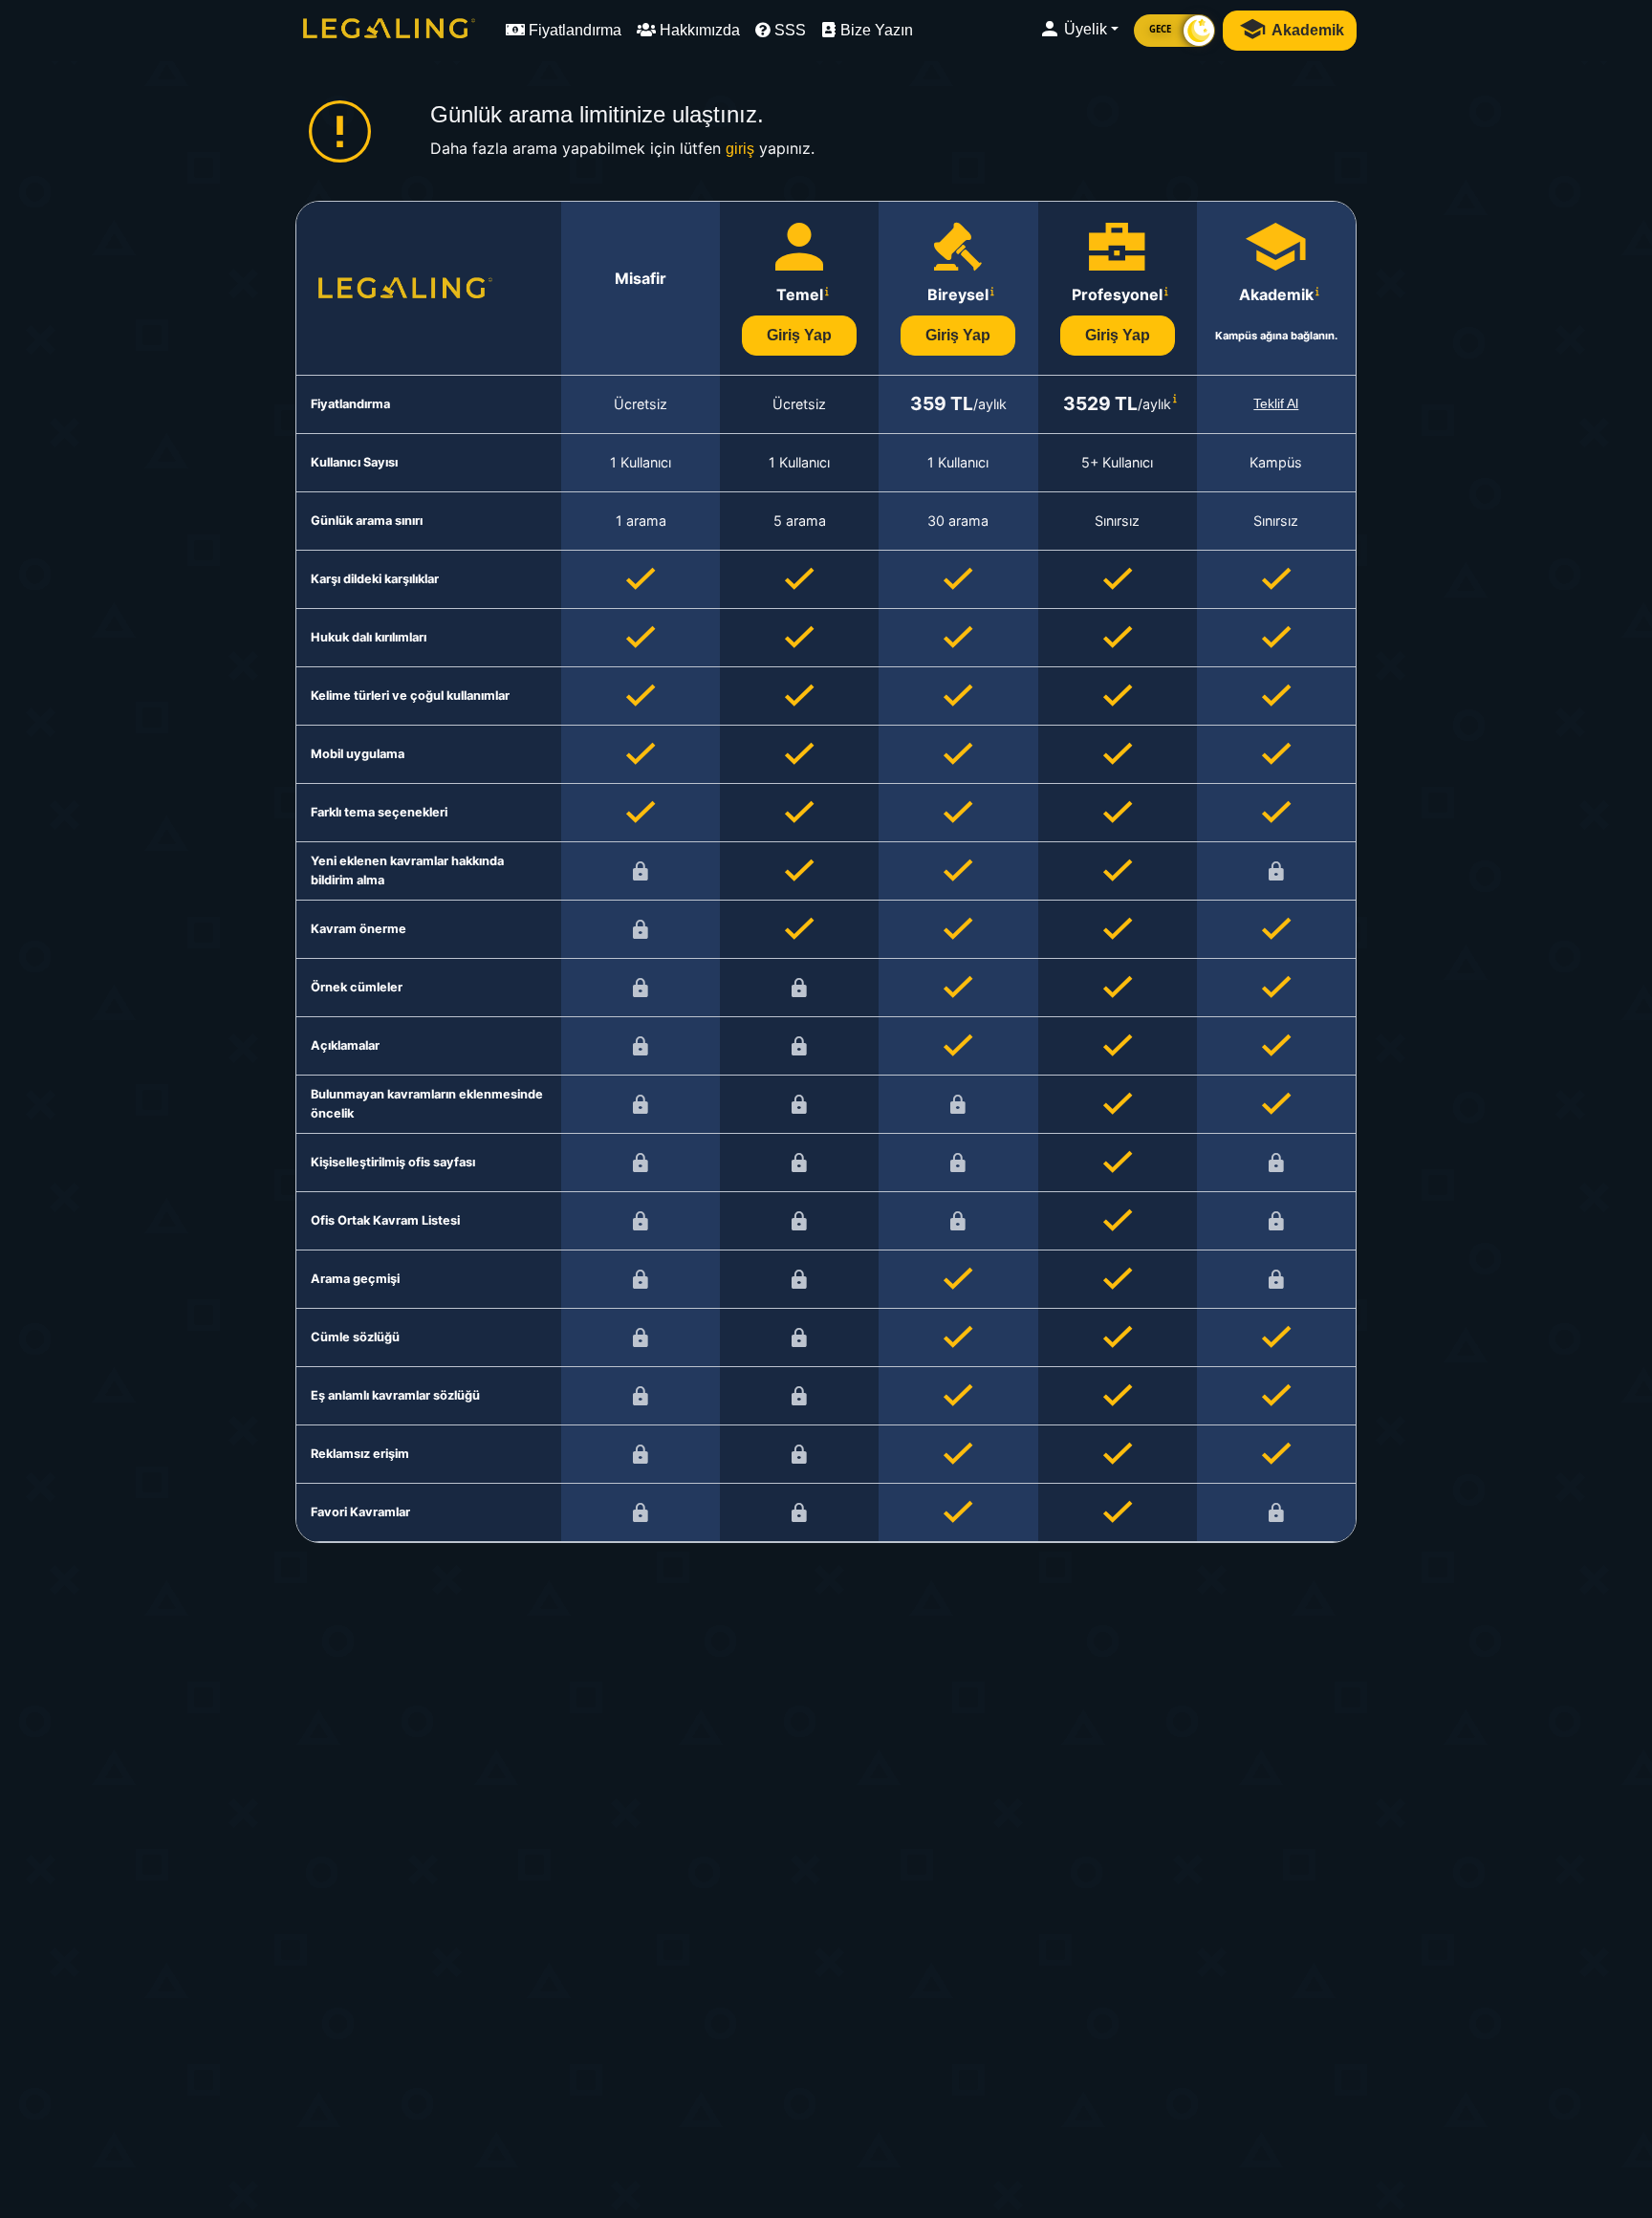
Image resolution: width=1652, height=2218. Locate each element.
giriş (740, 149)
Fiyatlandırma (573, 30)
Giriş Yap (799, 335)
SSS (788, 30)
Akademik (1306, 30)
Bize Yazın (875, 30)
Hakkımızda (698, 30)
